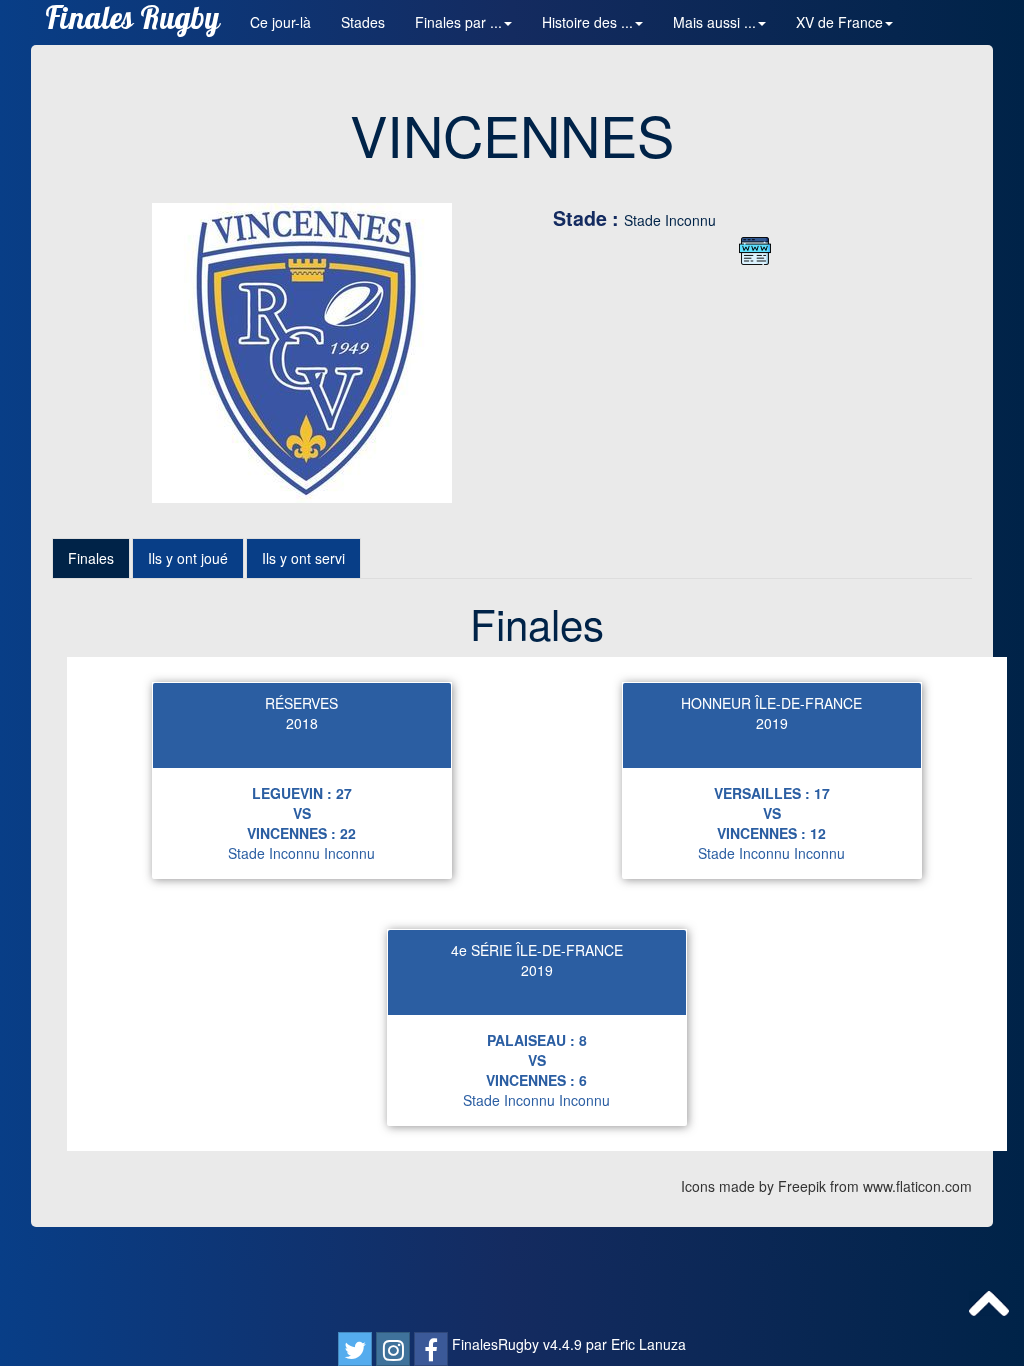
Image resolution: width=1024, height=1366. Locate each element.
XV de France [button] (839, 22)
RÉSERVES (301, 703)
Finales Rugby (132, 22)
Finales (91, 558)
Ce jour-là (280, 22)
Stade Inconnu (670, 220)
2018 (302, 723)
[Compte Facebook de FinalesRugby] (431, 1349)
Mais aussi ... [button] (714, 22)
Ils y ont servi (303, 558)
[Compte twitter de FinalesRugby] (355, 1349)
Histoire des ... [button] (587, 22)
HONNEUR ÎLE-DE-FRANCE (771, 703)
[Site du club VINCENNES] (755, 251)
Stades (363, 22)
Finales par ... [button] (458, 22)
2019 (772, 723)
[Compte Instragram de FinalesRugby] (393, 1349)
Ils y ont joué (188, 558)
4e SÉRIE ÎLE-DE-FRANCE (537, 950)
